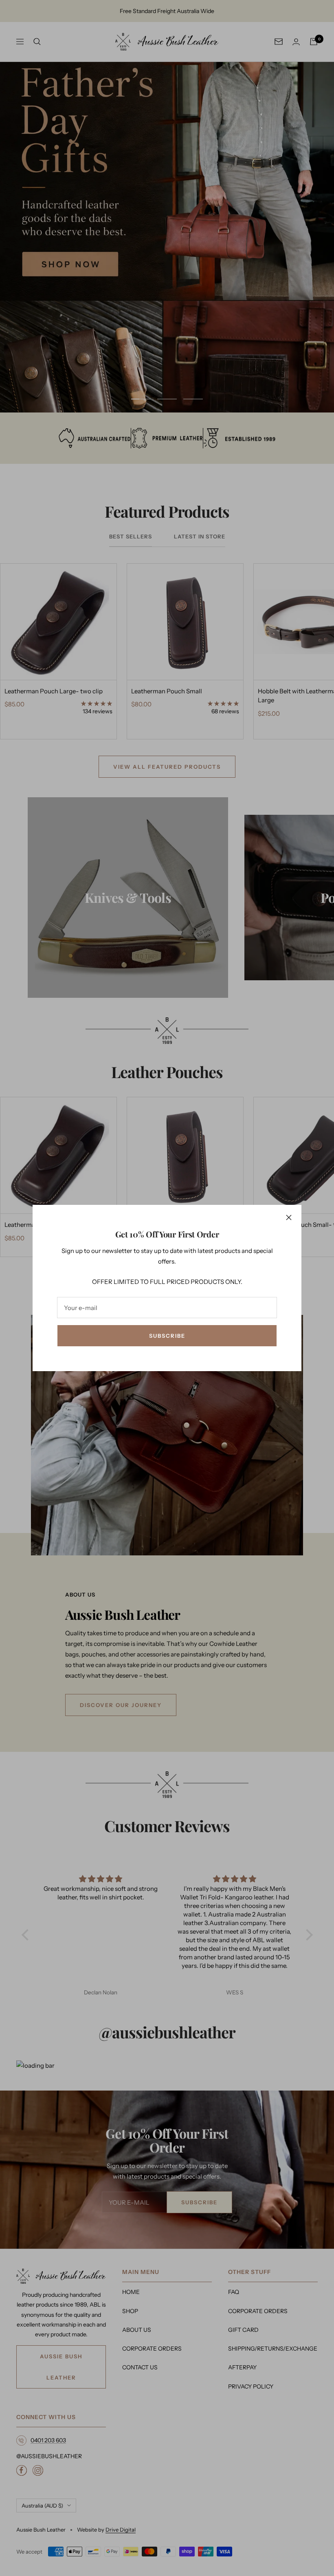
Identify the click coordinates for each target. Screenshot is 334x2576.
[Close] (289, 1217)
